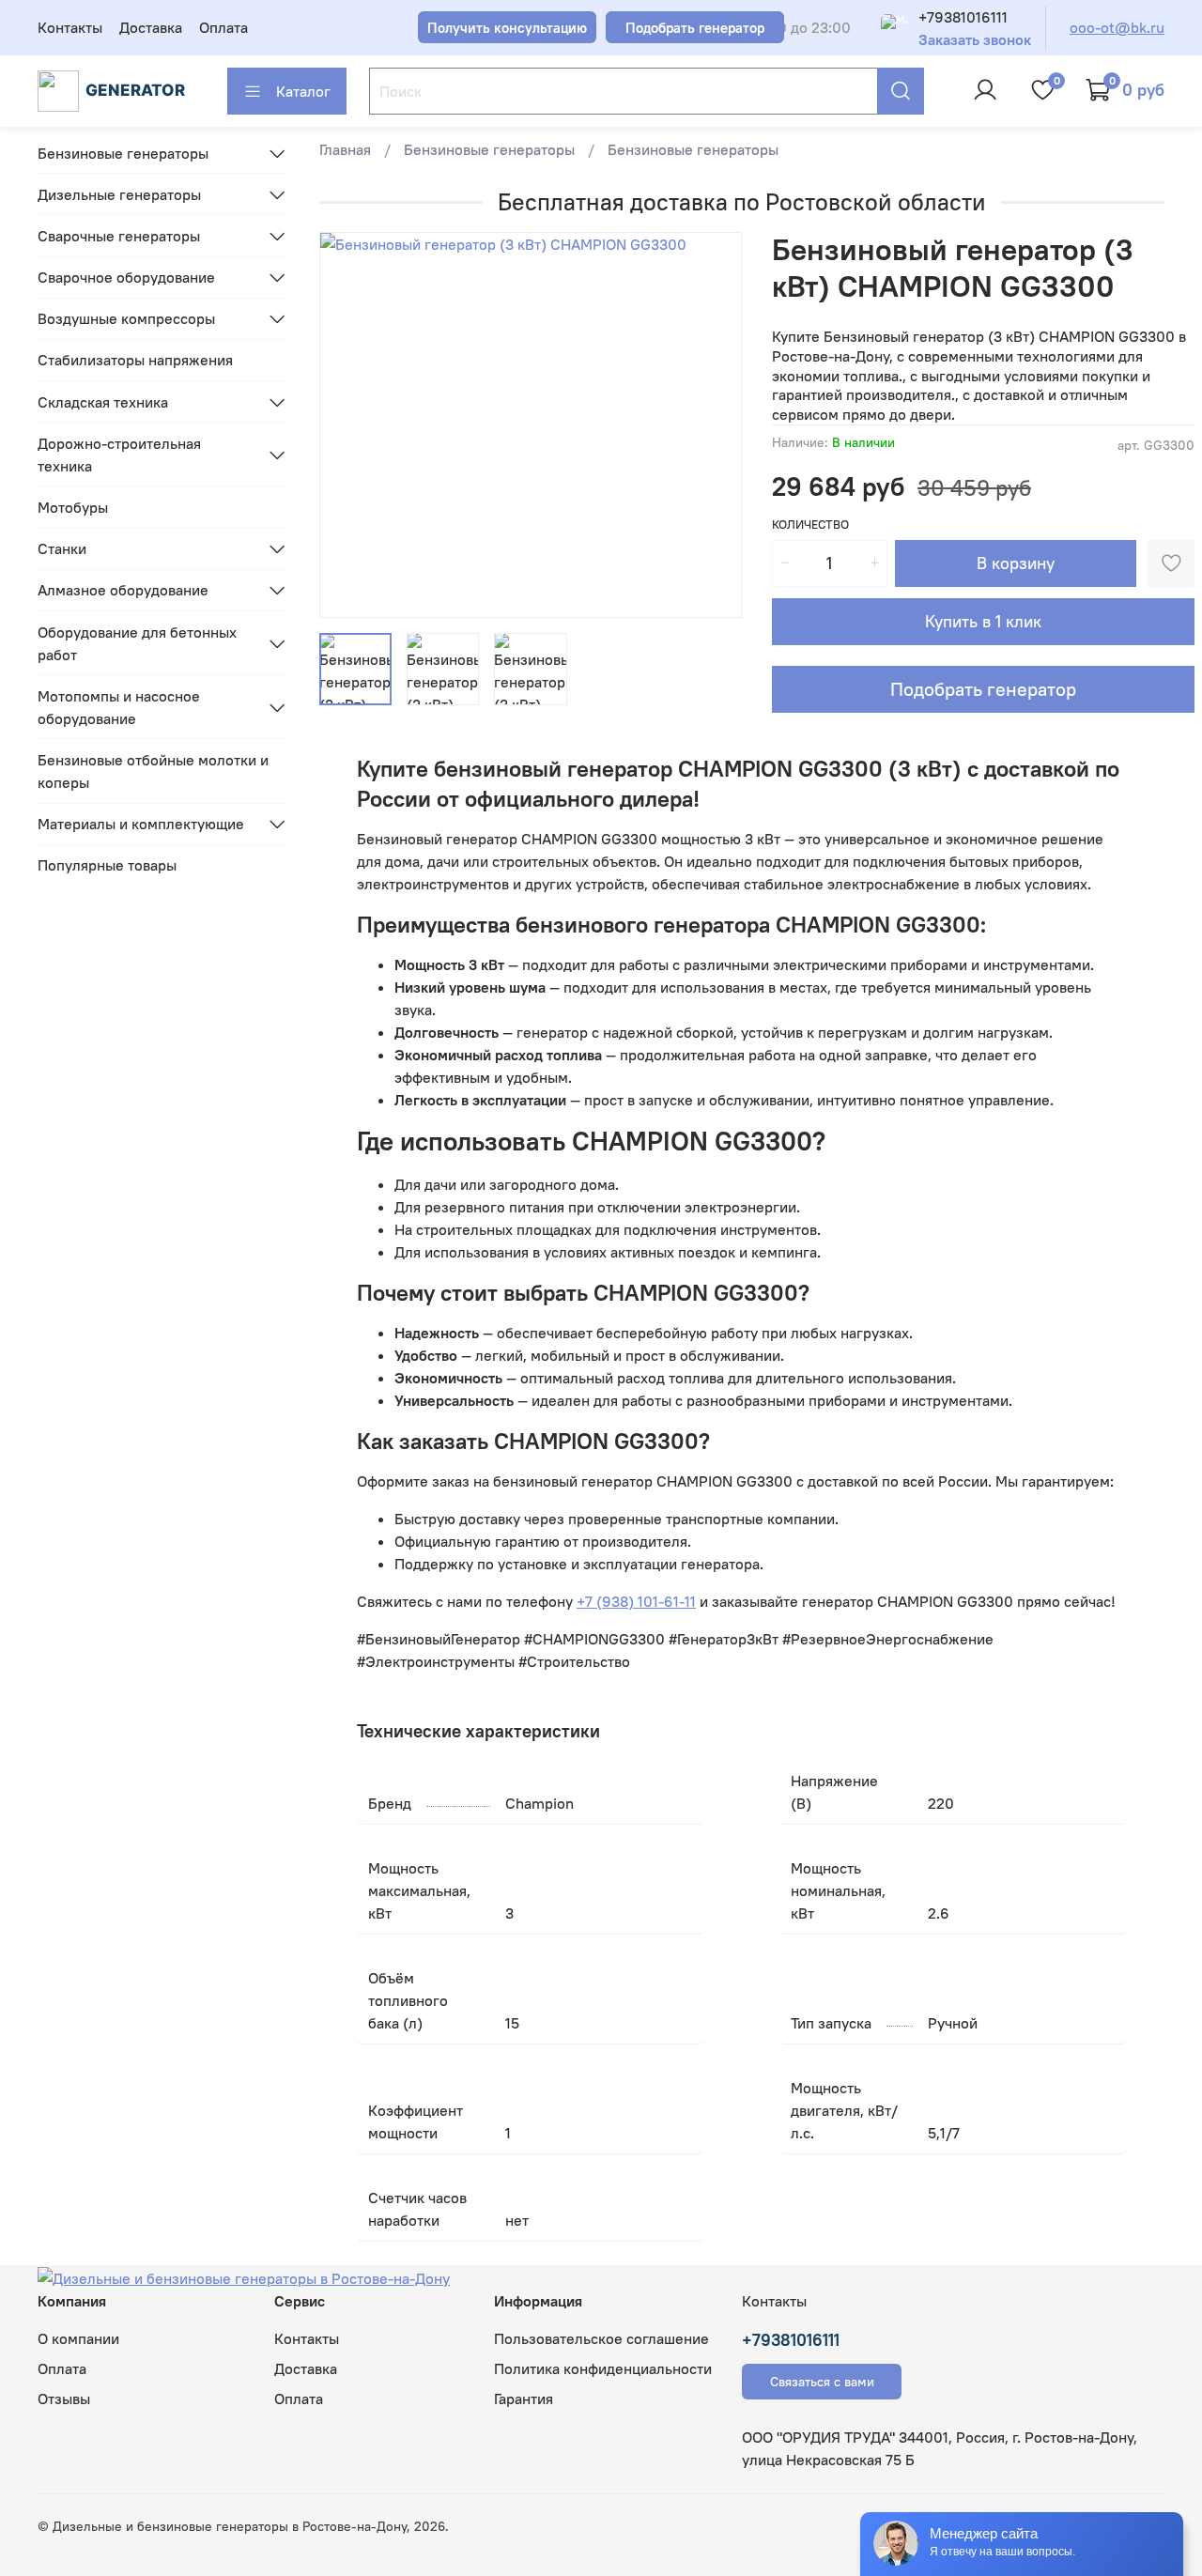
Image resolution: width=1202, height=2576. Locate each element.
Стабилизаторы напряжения (135, 360)
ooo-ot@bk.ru (1117, 27)
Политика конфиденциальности (603, 2368)
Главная (345, 149)
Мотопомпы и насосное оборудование (119, 707)
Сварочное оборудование (126, 277)
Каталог (303, 91)
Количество (810, 524)
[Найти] (901, 91)
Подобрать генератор (983, 689)
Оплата (223, 27)
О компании (78, 2338)
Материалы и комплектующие (141, 824)
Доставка (151, 27)
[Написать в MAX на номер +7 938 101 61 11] (894, 27)
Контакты (70, 27)
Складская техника (103, 402)
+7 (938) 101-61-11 (636, 1601)
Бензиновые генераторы (489, 149)
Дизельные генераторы (119, 194)
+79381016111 (963, 17)
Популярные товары (107, 865)
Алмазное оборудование (123, 590)
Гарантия (524, 2399)
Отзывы (64, 2399)
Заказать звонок (975, 40)
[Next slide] (712, 425)
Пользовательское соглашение (601, 2338)
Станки (62, 548)
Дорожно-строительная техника (119, 455)
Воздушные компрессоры (126, 318)
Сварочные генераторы (119, 236)
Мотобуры (73, 507)
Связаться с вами (822, 2382)
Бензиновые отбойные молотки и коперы (153, 771)
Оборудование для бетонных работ (137, 643)
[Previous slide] (349, 425)
